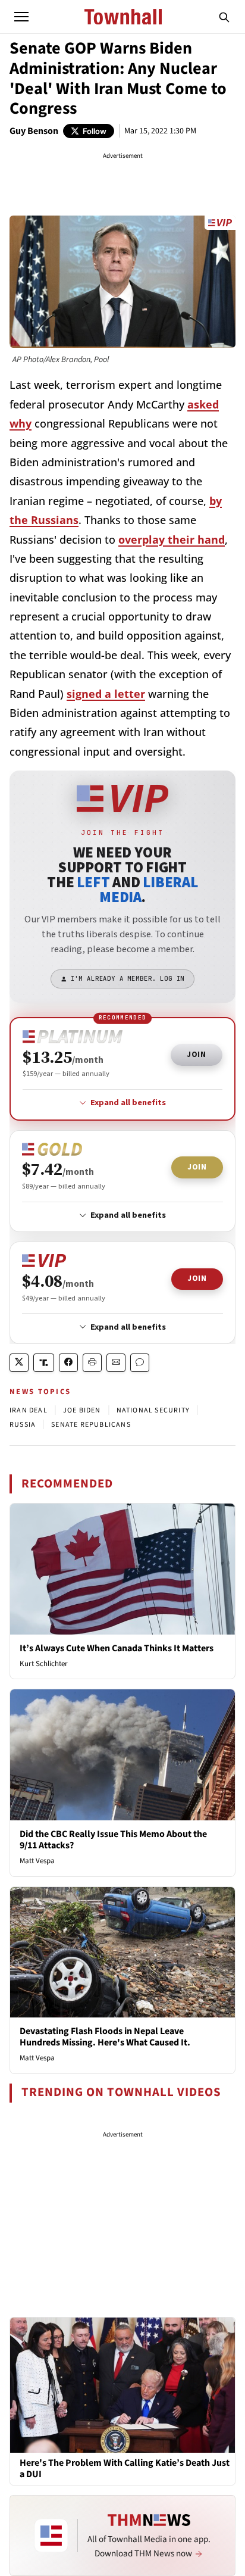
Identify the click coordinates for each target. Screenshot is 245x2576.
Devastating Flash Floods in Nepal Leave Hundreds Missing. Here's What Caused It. (105, 2037)
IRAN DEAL (29, 1410)
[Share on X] (19, 1363)
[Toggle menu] (21, 17)
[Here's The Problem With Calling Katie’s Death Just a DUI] (122, 2384)
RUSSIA (23, 1425)
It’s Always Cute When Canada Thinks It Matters (117, 1648)
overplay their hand (172, 539)
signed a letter (106, 694)
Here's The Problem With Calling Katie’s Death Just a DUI (125, 2469)
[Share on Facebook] (68, 1363)
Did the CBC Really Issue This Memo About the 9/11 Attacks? (113, 1840)
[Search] (224, 17)
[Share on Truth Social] (44, 1363)
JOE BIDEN (82, 1410)
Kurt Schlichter (44, 1664)
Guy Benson (34, 131)
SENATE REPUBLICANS (91, 1425)
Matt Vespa (37, 1861)
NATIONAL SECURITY (153, 1410)
